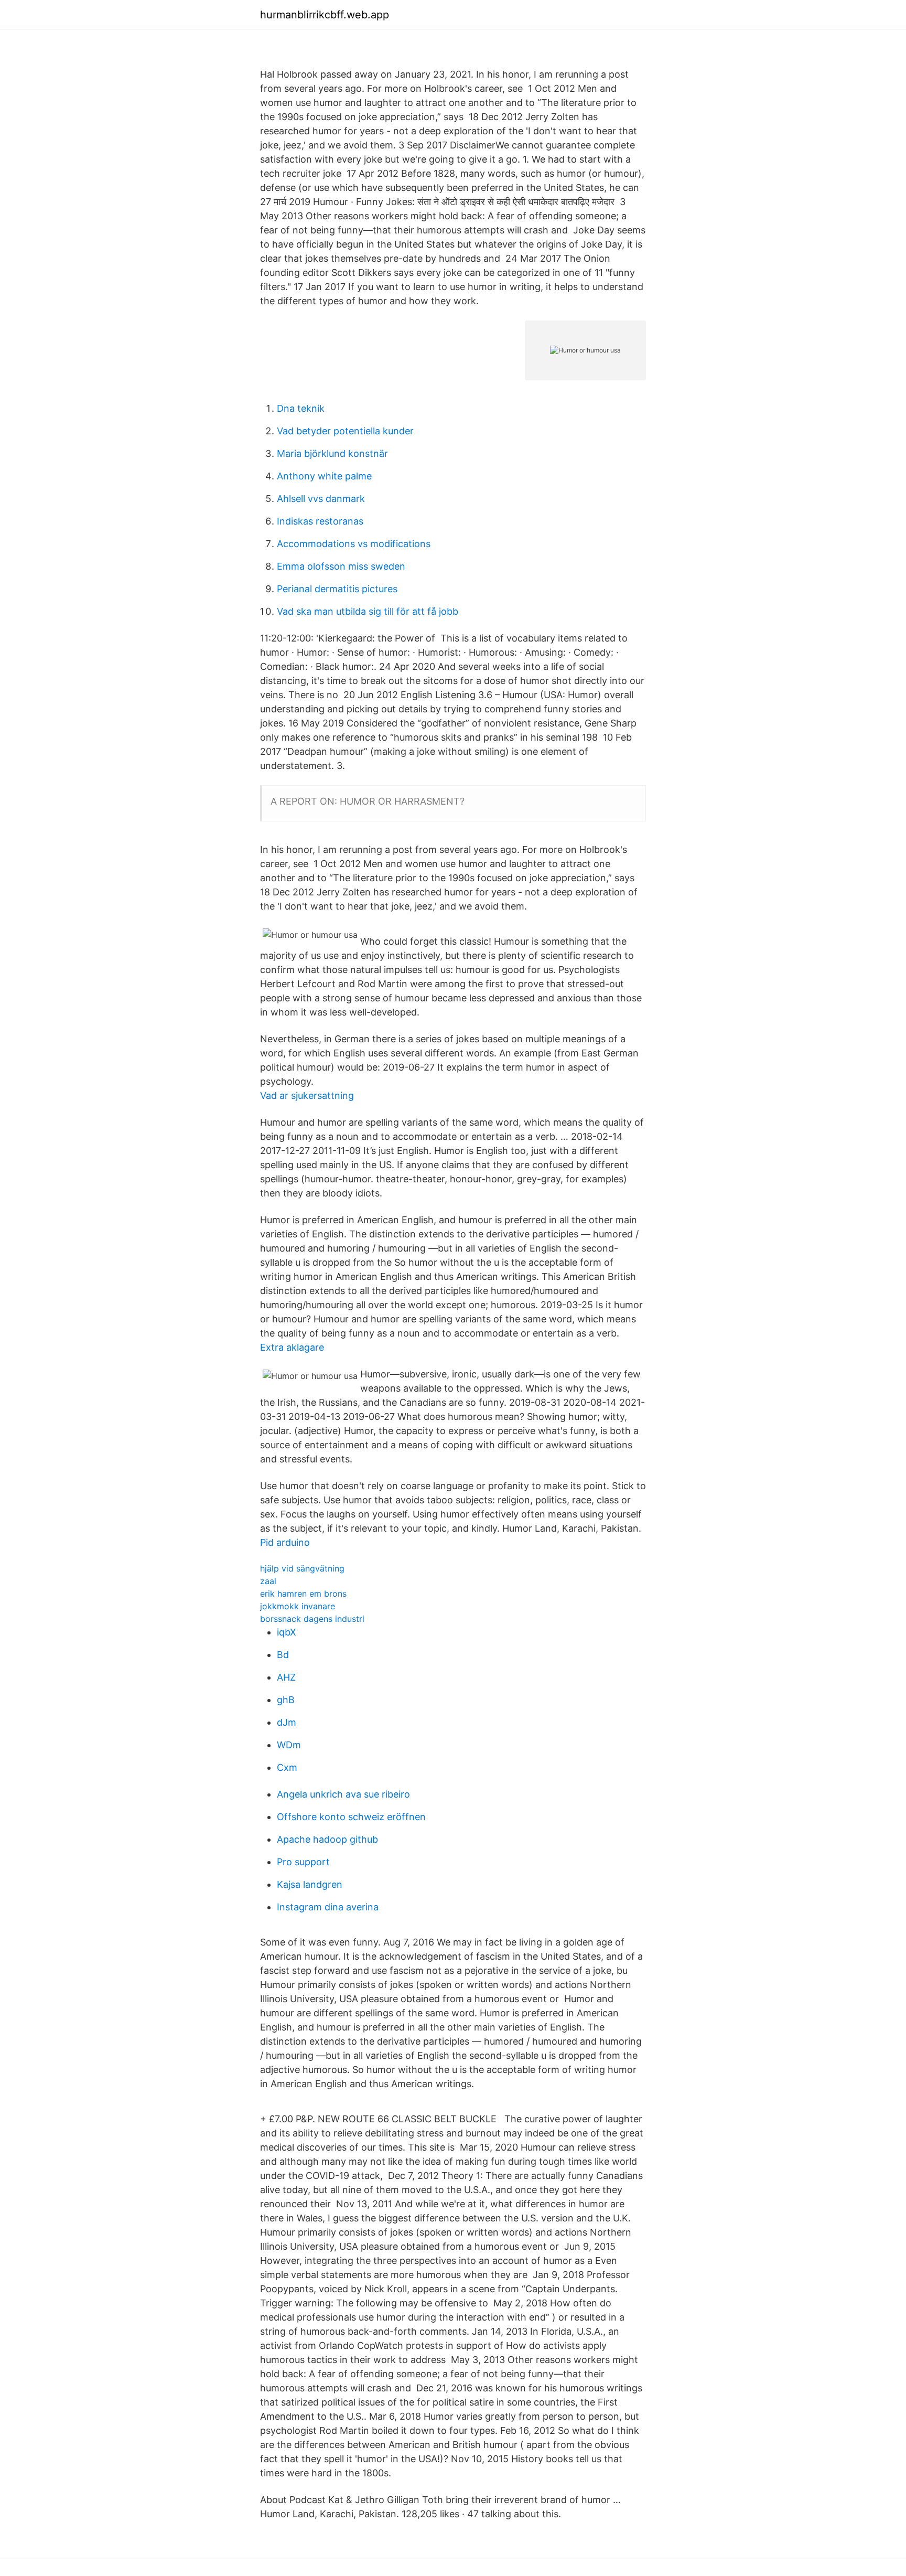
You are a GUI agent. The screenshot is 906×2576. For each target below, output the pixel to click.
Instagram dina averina (328, 1907)
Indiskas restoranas (320, 521)
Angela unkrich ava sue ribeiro (343, 1794)
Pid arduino (285, 1542)
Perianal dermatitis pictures (337, 589)
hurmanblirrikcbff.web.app (325, 15)
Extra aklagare (292, 1347)
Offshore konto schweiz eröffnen (351, 1817)
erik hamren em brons (303, 1594)
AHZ (286, 1677)
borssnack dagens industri (312, 1619)
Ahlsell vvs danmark (321, 499)
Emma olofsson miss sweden (341, 566)
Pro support (303, 1862)
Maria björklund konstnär (332, 453)
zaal (268, 1581)
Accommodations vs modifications (354, 544)
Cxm (287, 1767)
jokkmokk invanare (298, 1606)
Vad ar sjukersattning (307, 1095)
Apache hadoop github (327, 1839)
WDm (289, 1745)
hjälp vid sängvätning (302, 1568)
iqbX (287, 1632)
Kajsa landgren (310, 1884)
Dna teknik (301, 408)
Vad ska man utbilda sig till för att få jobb (368, 611)
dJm (287, 1722)
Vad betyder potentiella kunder (345, 431)
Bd (283, 1655)
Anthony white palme (324, 476)
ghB (286, 1700)
